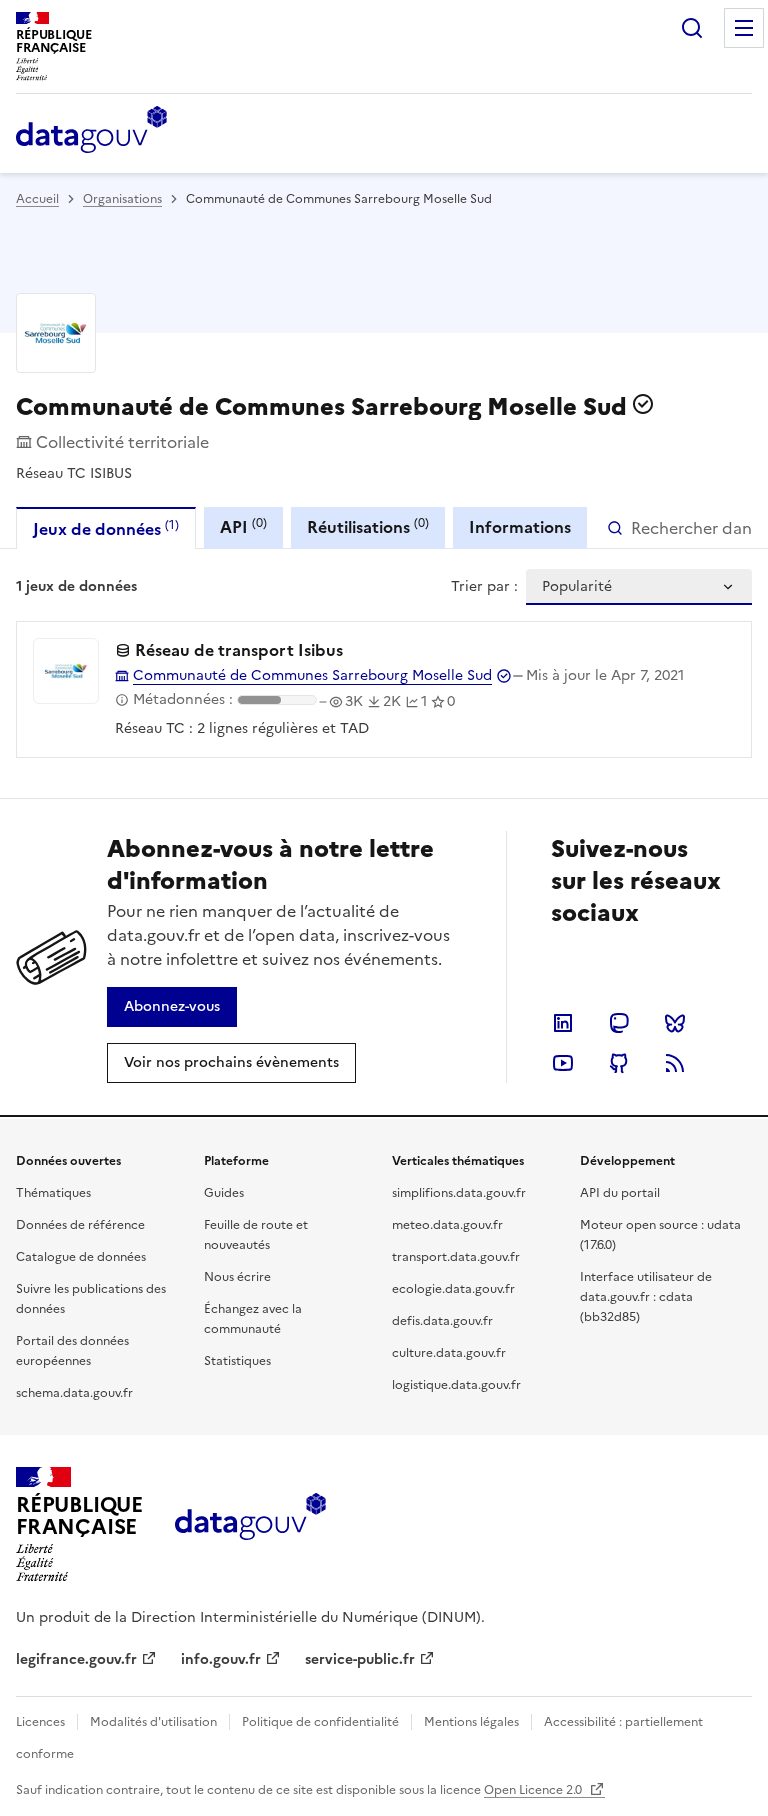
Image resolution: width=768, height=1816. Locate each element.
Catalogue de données (81, 1257)
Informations (520, 527)
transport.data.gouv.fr (456, 1257)
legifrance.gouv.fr (76, 1659)
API (243, 526)
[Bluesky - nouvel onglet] (675, 1023)
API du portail (620, 1193)
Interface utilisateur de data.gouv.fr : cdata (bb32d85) (646, 1297)
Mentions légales (471, 1722)
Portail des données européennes (72, 1351)
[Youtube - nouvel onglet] (563, 1063)
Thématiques (53, 1193)
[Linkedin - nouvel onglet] (563, 1023)
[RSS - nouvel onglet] (675, 1063)
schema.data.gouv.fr (74, 1393)
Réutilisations (368, 526)
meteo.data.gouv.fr (447, 1225)
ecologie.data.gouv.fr (453, 1289)
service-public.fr (360, 1659)
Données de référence (80, 1225)
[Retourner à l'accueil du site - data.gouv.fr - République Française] (250, 1524)
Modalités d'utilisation (153, 1722)
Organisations (122, 199)
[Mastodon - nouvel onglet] (619, 1023)
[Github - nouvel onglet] (619, 1063)
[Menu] (744, 28)
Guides (224, 1193)
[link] (172, 1007)
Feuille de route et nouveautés (256, 1235)
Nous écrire (237, 1277)
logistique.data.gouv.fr (456, 1385)
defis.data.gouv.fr (442, 1321)
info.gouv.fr (221, 1659)
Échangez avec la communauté (253, 1319)
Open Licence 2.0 (534, 1790)
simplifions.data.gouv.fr (459, 1193)
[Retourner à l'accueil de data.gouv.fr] (91, 131)
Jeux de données (106, 528)
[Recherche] (692, 28)
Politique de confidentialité (320, 1722)
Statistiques (237, 1361)
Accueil (37, 199)
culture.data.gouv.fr (449, 1353)
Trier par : (484, 587)
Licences (40, 1722)
